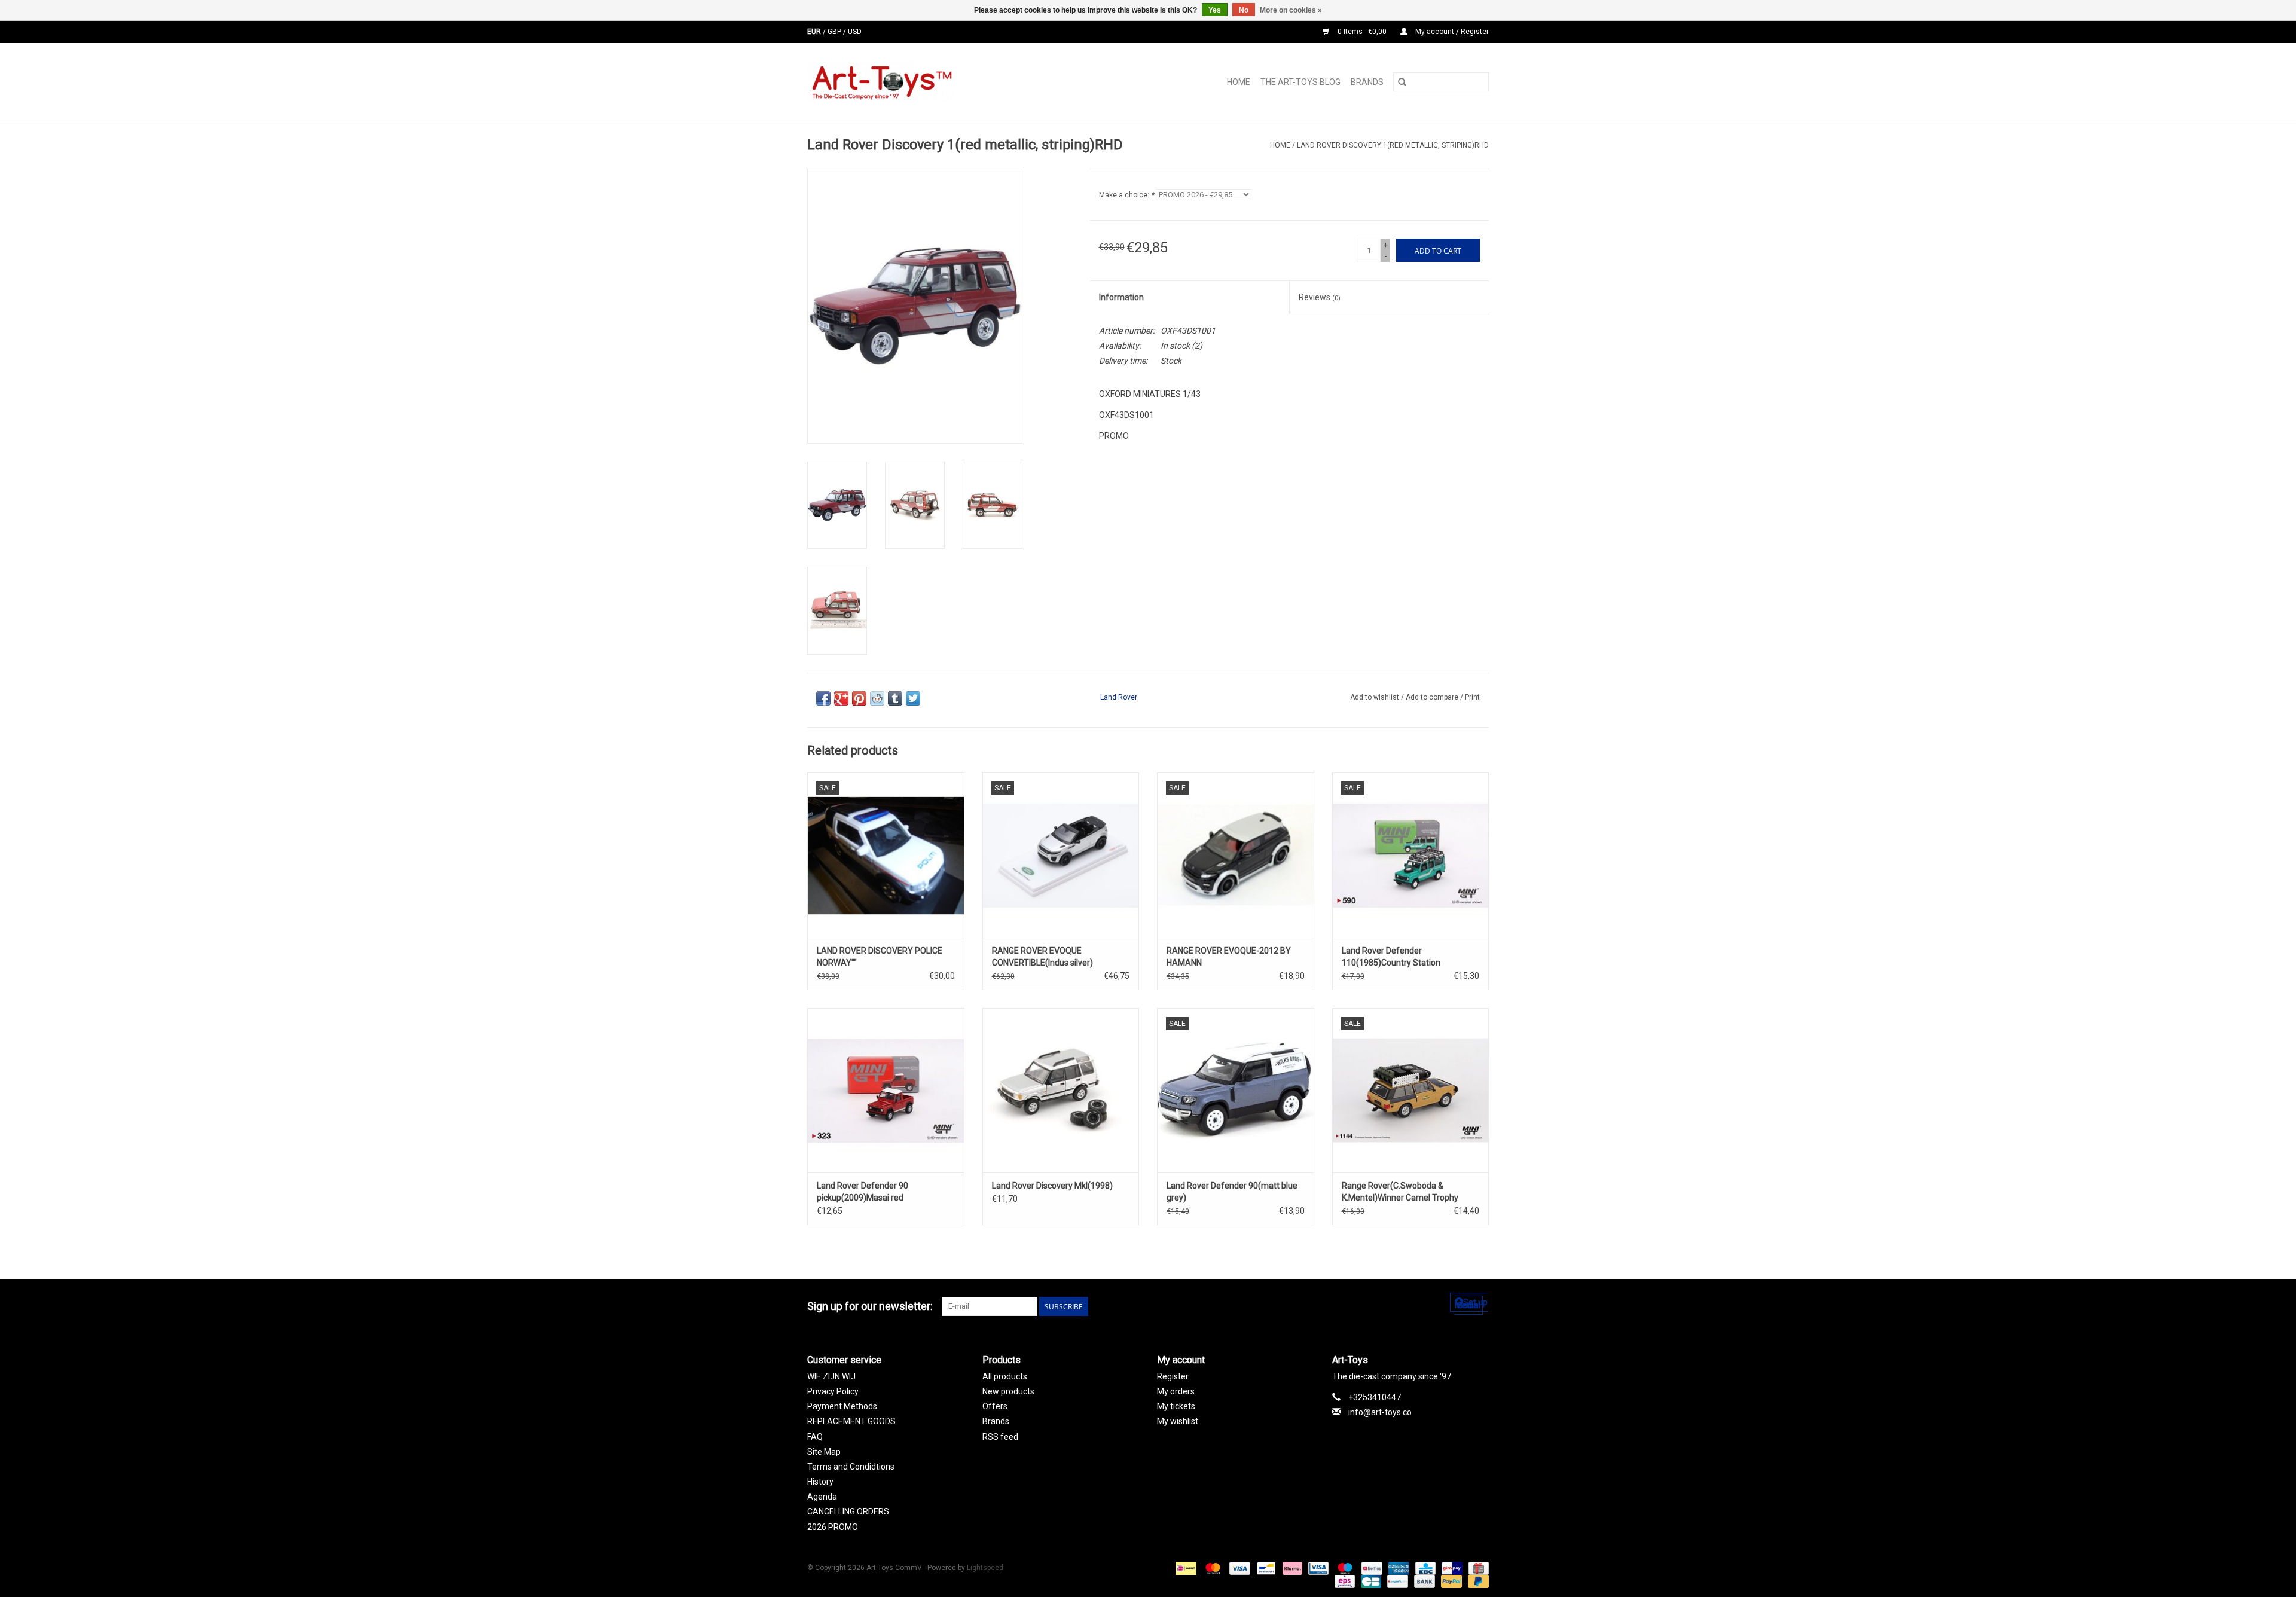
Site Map (824, 1452)
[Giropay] (1451, 1568)
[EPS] (1344, 1581)
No (1244, 10)
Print (1472, 697)
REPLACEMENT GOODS (851, 1421)
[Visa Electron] (1317, 1568)
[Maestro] (1344, 1568)
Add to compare (1433, 697)
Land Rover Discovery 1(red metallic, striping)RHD (1393, 145)
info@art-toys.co (1380, 1412)
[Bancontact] (1265, 1568)
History (820, 1482)
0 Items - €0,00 (1362, 32)
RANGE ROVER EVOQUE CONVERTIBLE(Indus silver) (1042, 957)
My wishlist (1178, 1421)
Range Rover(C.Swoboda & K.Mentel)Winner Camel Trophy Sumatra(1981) (1400, 1192)
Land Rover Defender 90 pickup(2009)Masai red (862, 1192)
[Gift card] (1477, 1568)
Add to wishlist (1376, 697)
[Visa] (1239, 1568)
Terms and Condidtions (851, 1467)
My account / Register (1451, 32)
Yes (1215, 10)
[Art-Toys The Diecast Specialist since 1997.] (928, 82)
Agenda (822, 1497)
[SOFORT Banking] (1291, 1568)
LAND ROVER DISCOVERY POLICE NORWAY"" (880, 957)
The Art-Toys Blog (1300, 82)
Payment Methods (842, 1406)
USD (855, 32)
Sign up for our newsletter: (870, 1306)
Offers (995, 1406)
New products (1008, 1391)
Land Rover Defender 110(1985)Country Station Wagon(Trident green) (1391, 957)
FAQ (815, 1437)
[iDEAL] (1184, 1568)
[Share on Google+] (841, 698)
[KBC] (1424, 1568)
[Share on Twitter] (913, 698)
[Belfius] (1370, 1568)
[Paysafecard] (1396, 1581)
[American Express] (1398, 1568)
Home (1239, 82)
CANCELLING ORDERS (848, 1511)
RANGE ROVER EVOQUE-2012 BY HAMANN (1229, 957)
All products (1005, 1376)
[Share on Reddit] (877, 698)
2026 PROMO (833, 1527)
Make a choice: (1126, 195)
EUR (815, 32)
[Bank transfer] (1423, 1581)
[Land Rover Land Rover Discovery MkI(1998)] (1061, 1090)
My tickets (1176, 1406)
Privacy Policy (833, 1391)
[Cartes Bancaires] (1370, 1581)
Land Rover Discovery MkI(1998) (1052, 1186)
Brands (1367, 82)
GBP (835, 32)
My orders (1176, 1391)
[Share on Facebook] (823, 698)
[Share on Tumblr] (895, 698)
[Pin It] (859, 698)
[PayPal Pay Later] (1476, 1581)
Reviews (1320, 297)
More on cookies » (1291, 10)
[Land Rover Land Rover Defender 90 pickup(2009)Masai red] (886, 1090)
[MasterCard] (1212, 1568)
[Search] (1402, 82)
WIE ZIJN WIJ (831, 1376)
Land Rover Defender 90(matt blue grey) (1232, 1192)
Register (1173, 1376)
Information (1121, 297)
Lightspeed (985, 1568)
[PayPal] (1450, 1581)
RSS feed (1000, 1437)
